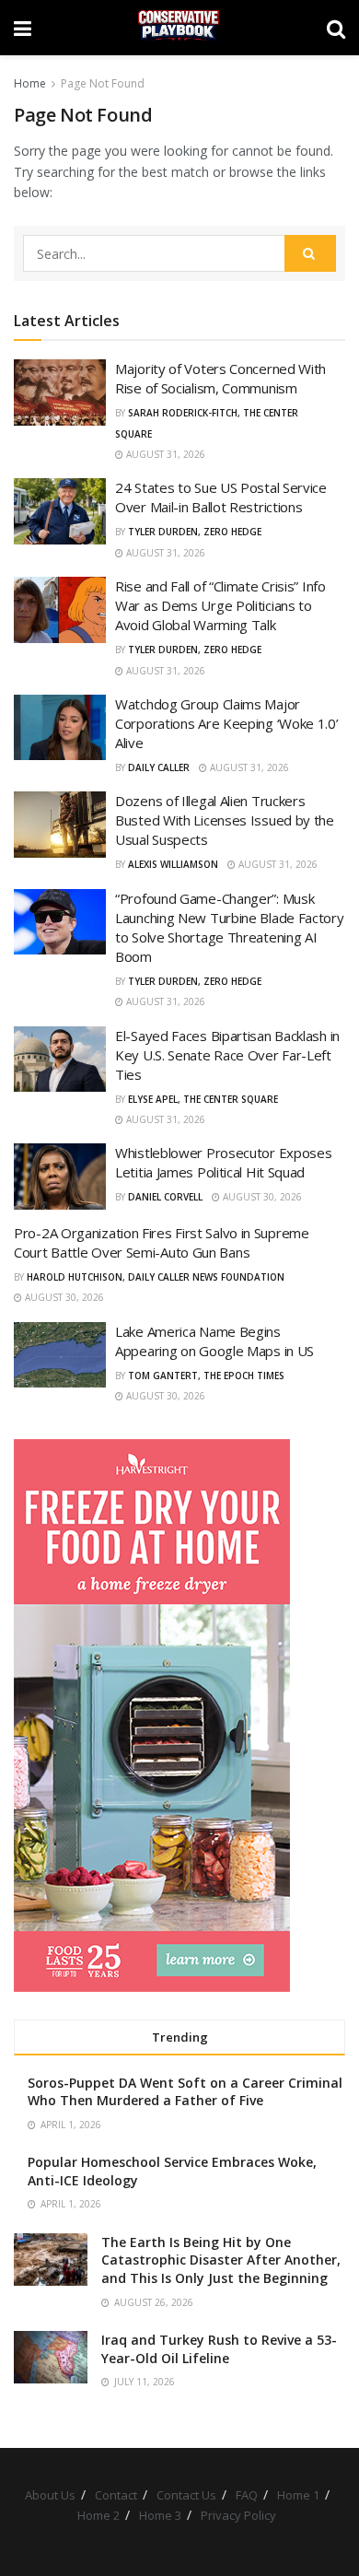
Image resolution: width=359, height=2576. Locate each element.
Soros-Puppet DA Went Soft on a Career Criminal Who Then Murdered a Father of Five (185, 2092)
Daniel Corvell (165, 1197)
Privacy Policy (238, 2515)
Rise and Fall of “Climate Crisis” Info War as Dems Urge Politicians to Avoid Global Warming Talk (220, 605)
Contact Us (186, 2495)
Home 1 (298, 2495)
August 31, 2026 (164, 454)
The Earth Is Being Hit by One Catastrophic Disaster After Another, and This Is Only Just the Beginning (221, 2260)
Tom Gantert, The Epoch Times (206, 1376)
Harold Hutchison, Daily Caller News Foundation (156, 1277)
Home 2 (98, 2515)
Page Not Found (103, 83)
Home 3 (160, 2515)
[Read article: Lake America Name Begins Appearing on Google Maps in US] (60, 1355)
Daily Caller (159, 767)
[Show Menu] (23, 28)
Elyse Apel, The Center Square (203, 1099)
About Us (50, 2495)
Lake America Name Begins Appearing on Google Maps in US (214, 1341)
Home (30, 83)
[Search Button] (336, 28)
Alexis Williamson (173, 864)
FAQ (247, 2495)
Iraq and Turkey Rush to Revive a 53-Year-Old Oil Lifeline (219, 2349)
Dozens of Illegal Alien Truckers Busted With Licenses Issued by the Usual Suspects (225, 820)
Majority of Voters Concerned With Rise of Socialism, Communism (220, 378)
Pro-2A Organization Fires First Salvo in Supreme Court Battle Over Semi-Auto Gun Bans (162, 1242)
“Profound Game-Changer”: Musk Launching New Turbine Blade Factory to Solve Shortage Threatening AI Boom (230, 927)
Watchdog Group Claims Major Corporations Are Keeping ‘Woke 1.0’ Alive (227, 723)
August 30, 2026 (261, 1197)
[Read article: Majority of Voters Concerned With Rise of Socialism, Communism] (60, 392)
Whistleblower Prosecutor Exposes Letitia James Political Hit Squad (223, 1162)
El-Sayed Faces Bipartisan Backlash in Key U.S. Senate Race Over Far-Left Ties (227, 1055)
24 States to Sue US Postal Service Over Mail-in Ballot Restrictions (221, 497)
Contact (116, 2495)
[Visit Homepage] (179, 28)
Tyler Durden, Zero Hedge (195, 532)
